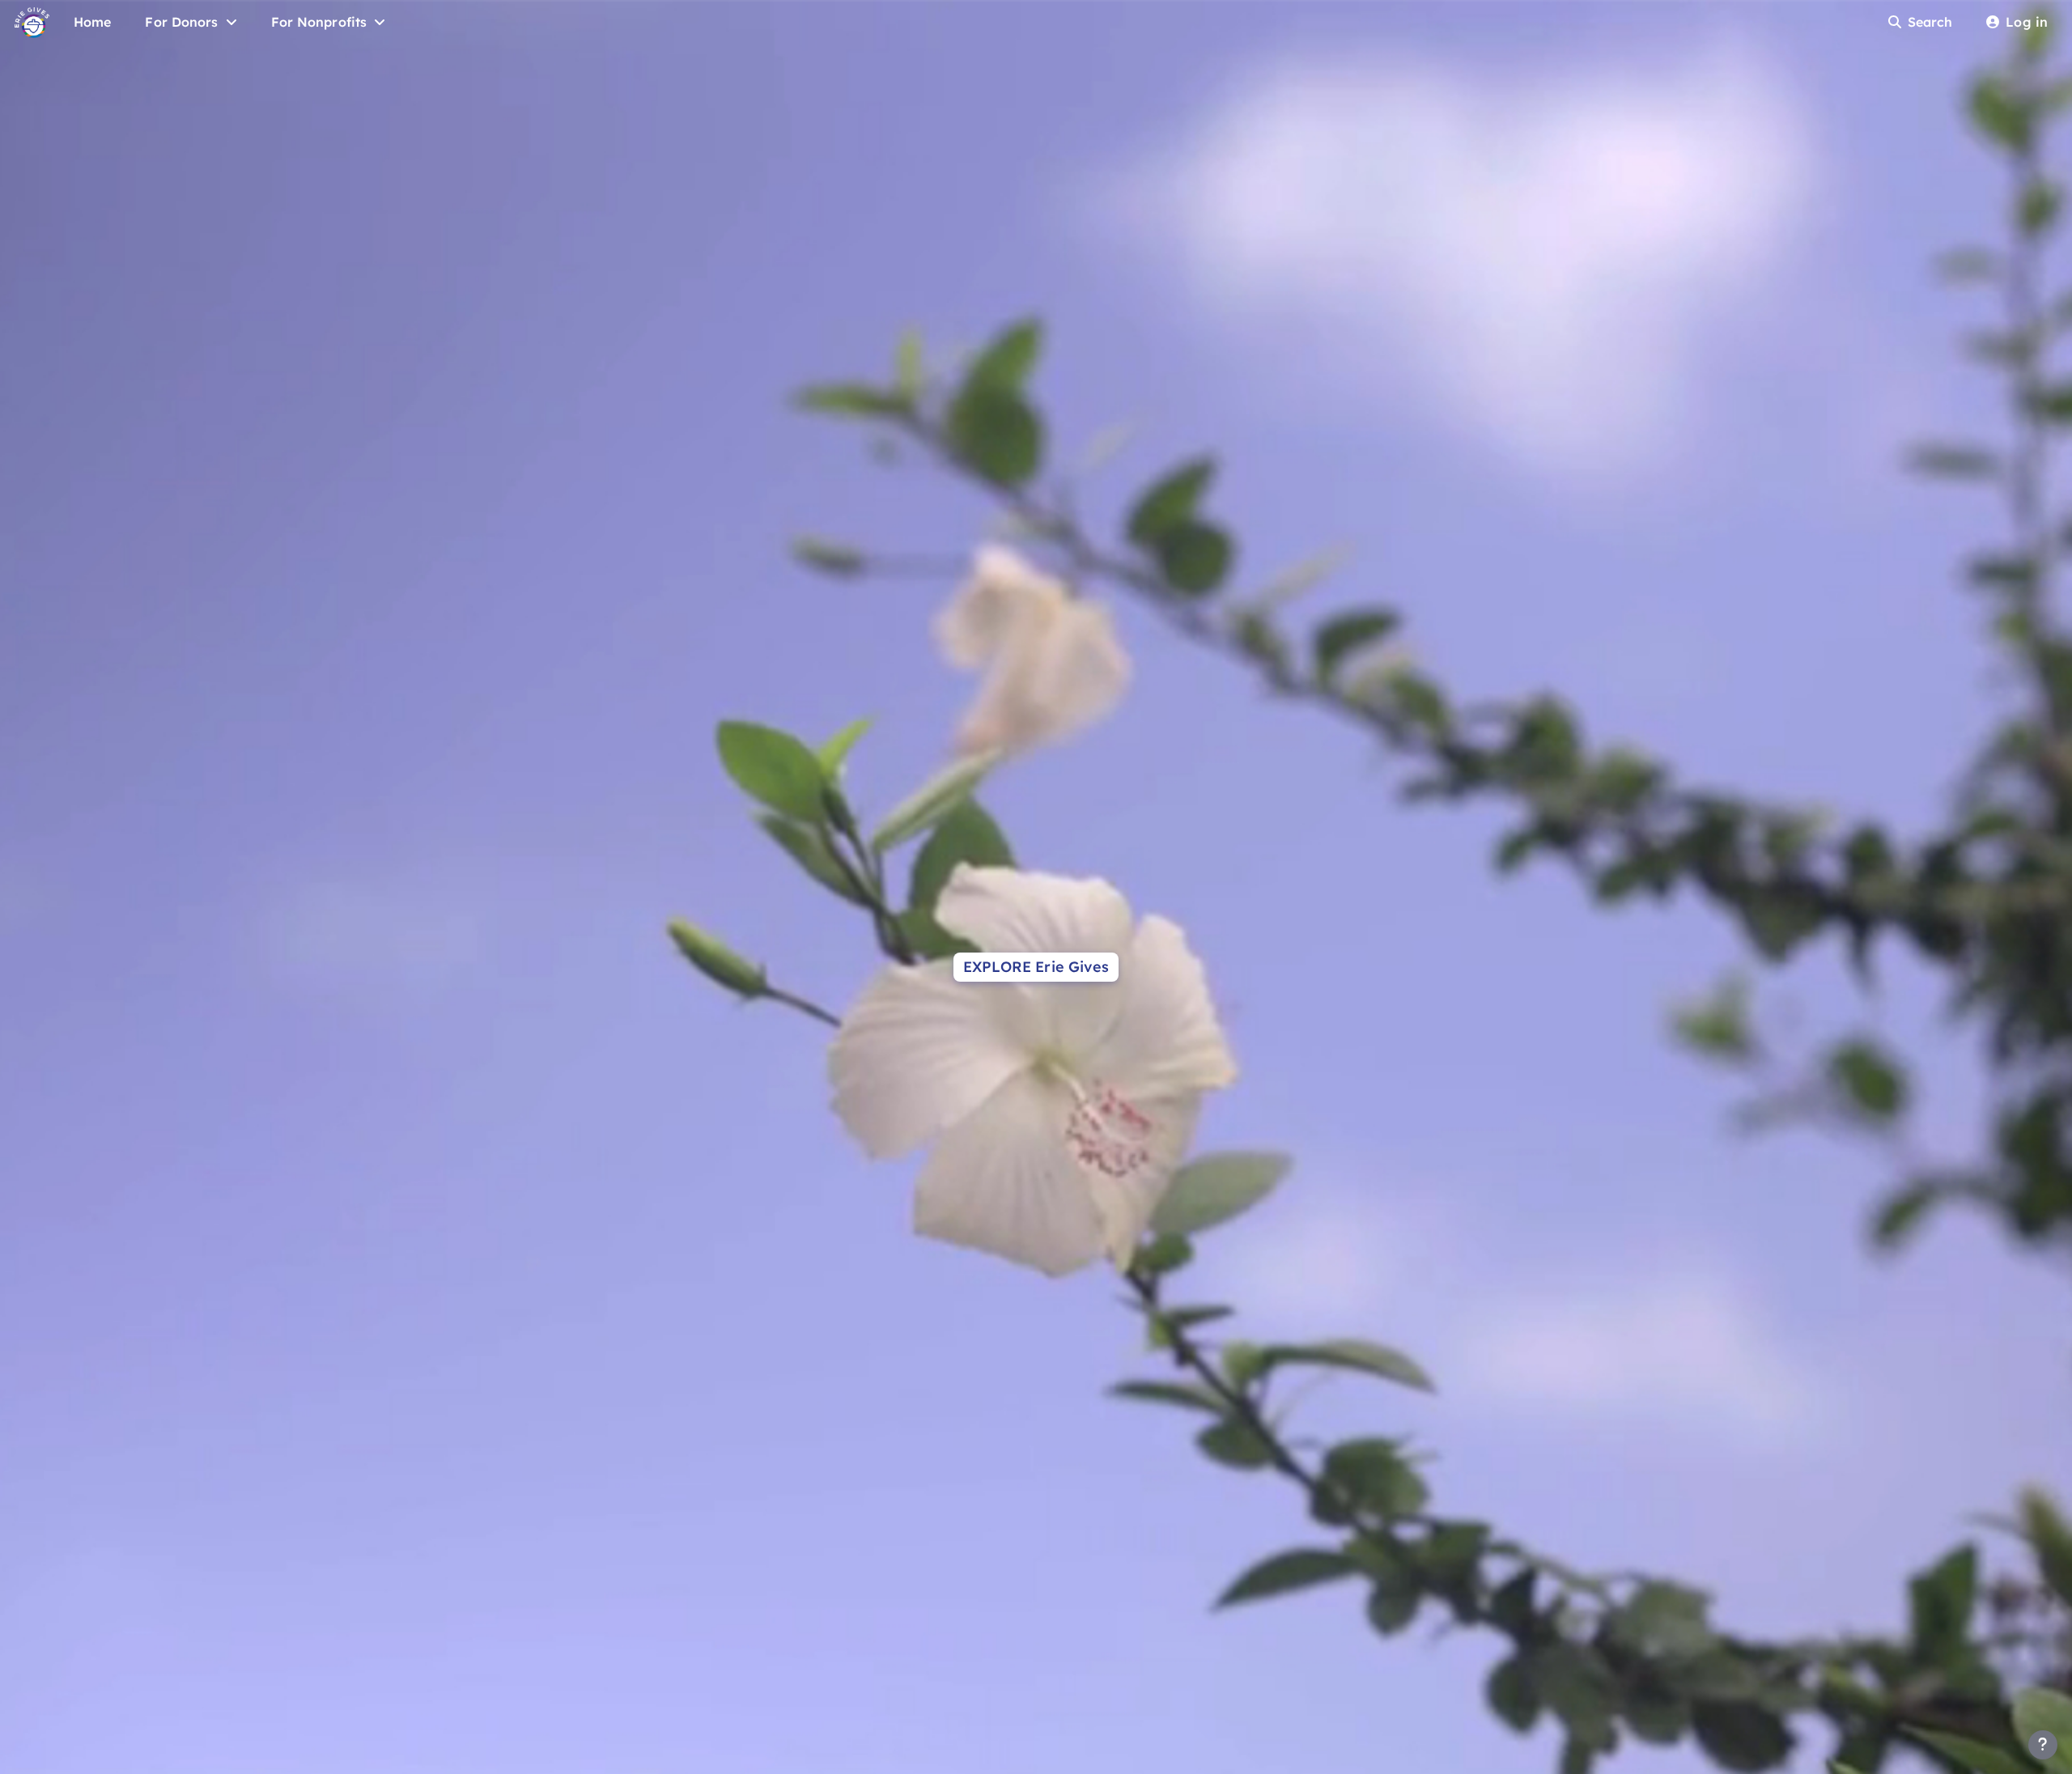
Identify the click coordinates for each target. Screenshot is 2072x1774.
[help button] (2043, 1745)
